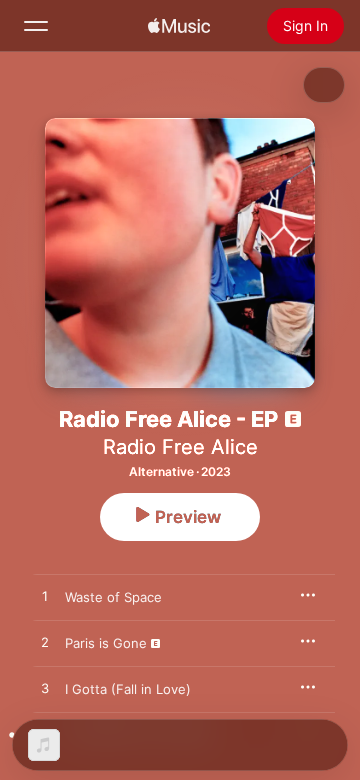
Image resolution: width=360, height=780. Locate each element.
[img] (179, 26)
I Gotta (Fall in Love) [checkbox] (128, 689)
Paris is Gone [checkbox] (106, 643)
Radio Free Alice (180, 447)
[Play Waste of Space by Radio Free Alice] (45, 597)
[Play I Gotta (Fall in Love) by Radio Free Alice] (45, 689)
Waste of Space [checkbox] (113, 597)
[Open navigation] (36, 26)
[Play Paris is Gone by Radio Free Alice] (45, 643)
